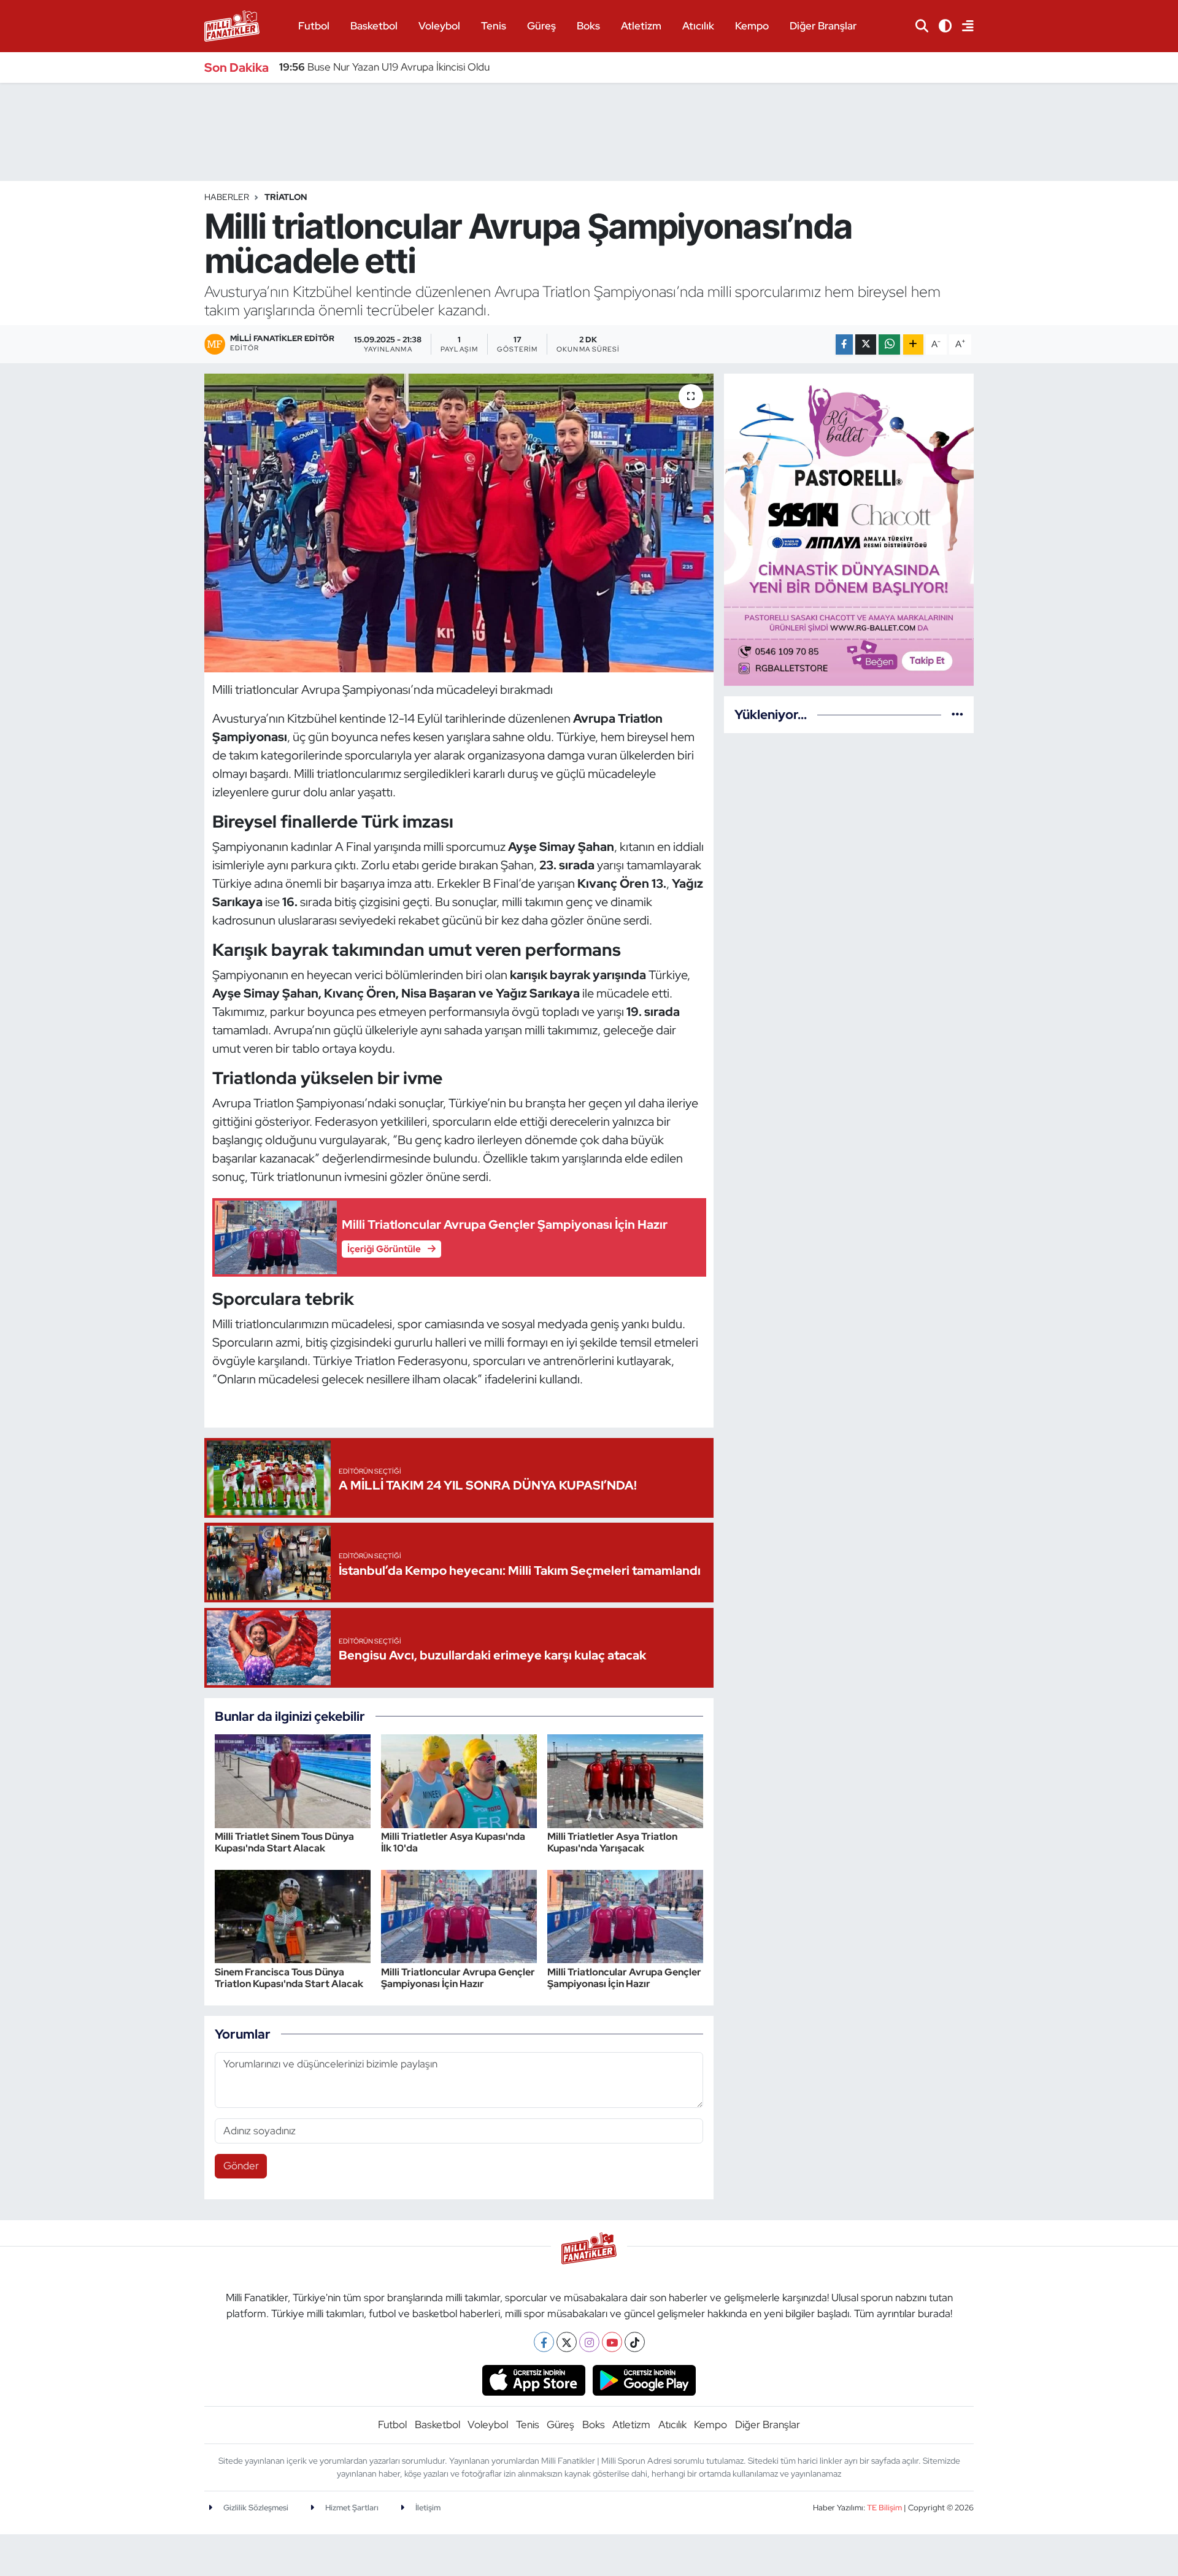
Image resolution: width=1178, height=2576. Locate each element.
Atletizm (641, 26)
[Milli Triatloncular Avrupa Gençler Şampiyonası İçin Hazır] (459, 1915)
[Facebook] (544, 2342)
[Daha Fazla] (913, 344)
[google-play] (645, 2380)
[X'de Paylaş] (866, 344)
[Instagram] (589, 2342)
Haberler (227, 197)
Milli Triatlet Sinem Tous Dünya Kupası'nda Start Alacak (284, 1842)
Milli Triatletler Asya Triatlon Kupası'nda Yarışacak (612, 1842)
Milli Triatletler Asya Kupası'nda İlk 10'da (453, 1842)
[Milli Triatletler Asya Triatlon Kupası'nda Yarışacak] (625, 1780)
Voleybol (439, 26)
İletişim (427, 2508)
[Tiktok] (635, 2342)
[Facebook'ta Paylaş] (844, 344)
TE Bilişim (884, 2508)
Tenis (494, 26)
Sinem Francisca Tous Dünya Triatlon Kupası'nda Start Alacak (289, 1978)
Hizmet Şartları (351, 2508)
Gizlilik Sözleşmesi (255, 2508)
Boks (588, 26)
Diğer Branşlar (823, 26)
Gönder (241, 2166)
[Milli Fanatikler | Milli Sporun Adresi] (232, 25)
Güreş (541, 26)
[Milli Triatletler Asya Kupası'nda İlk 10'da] (459, 1780)
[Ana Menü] (963, 26)
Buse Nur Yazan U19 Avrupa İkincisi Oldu (384, 67)
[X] (567, 2342)
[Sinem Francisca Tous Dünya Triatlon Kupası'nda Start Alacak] (293, 1915)
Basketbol (374, 26)
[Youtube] (612, 2342)
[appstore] (533, 2380)
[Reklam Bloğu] (849, 529)
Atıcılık (698, 26)
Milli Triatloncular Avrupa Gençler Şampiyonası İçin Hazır (458, 1978)
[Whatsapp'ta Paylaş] (889, 344)
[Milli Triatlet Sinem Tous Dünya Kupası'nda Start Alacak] (293, 1780)
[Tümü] (957, 714)
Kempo (752, 26)
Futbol (314, 26)
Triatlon (286, 197)
